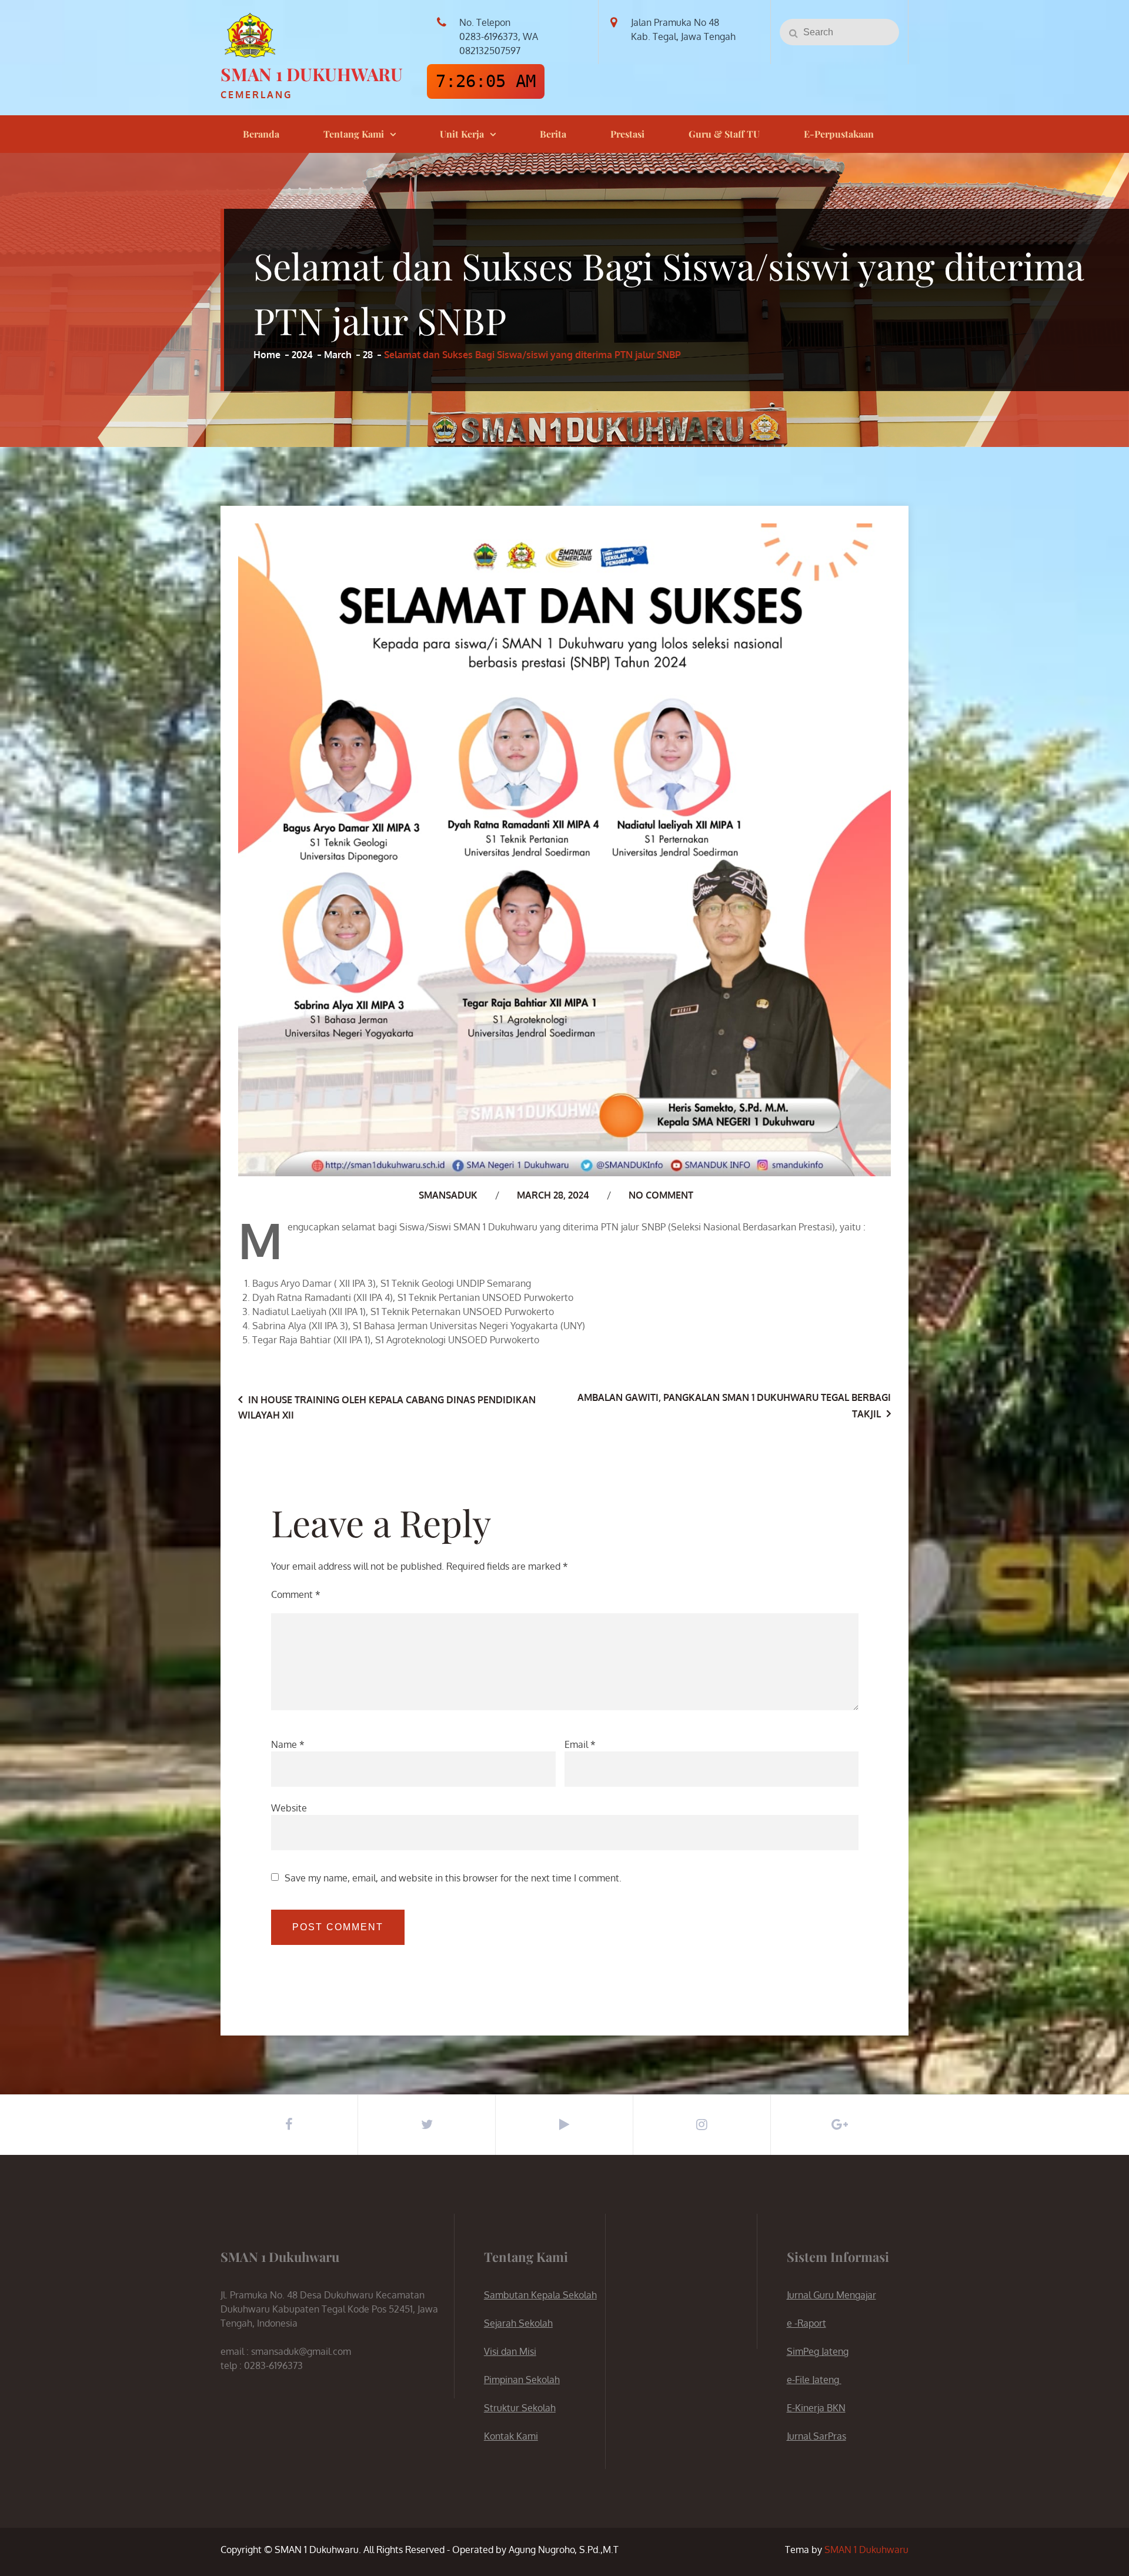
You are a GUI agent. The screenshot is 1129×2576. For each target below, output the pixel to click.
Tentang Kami (354, 134)
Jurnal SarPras (816, 2436)
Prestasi (627, 134)
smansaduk (448, 1195)
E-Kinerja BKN (816, 2408)
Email (580, 1744)
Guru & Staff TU (724, 134)
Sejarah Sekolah (518, 2323)
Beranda (261, 134)
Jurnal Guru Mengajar (831, 2295)
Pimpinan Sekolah (522, 2380)
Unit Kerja (462, 134)
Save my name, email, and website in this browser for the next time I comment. (453, 1878)
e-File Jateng (814, 2380)
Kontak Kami (511, 2436)
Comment (296, 1594)
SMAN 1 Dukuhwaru (312, 74)
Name (288, 1744)
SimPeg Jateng (818, 2351)
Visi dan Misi (510, 2351)
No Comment (661, 1195)
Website (289, 1808)
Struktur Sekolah (520, 2408)
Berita (553, 134)
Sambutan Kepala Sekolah (540, 2295)
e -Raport (806, 2323)
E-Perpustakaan (839, 134)
